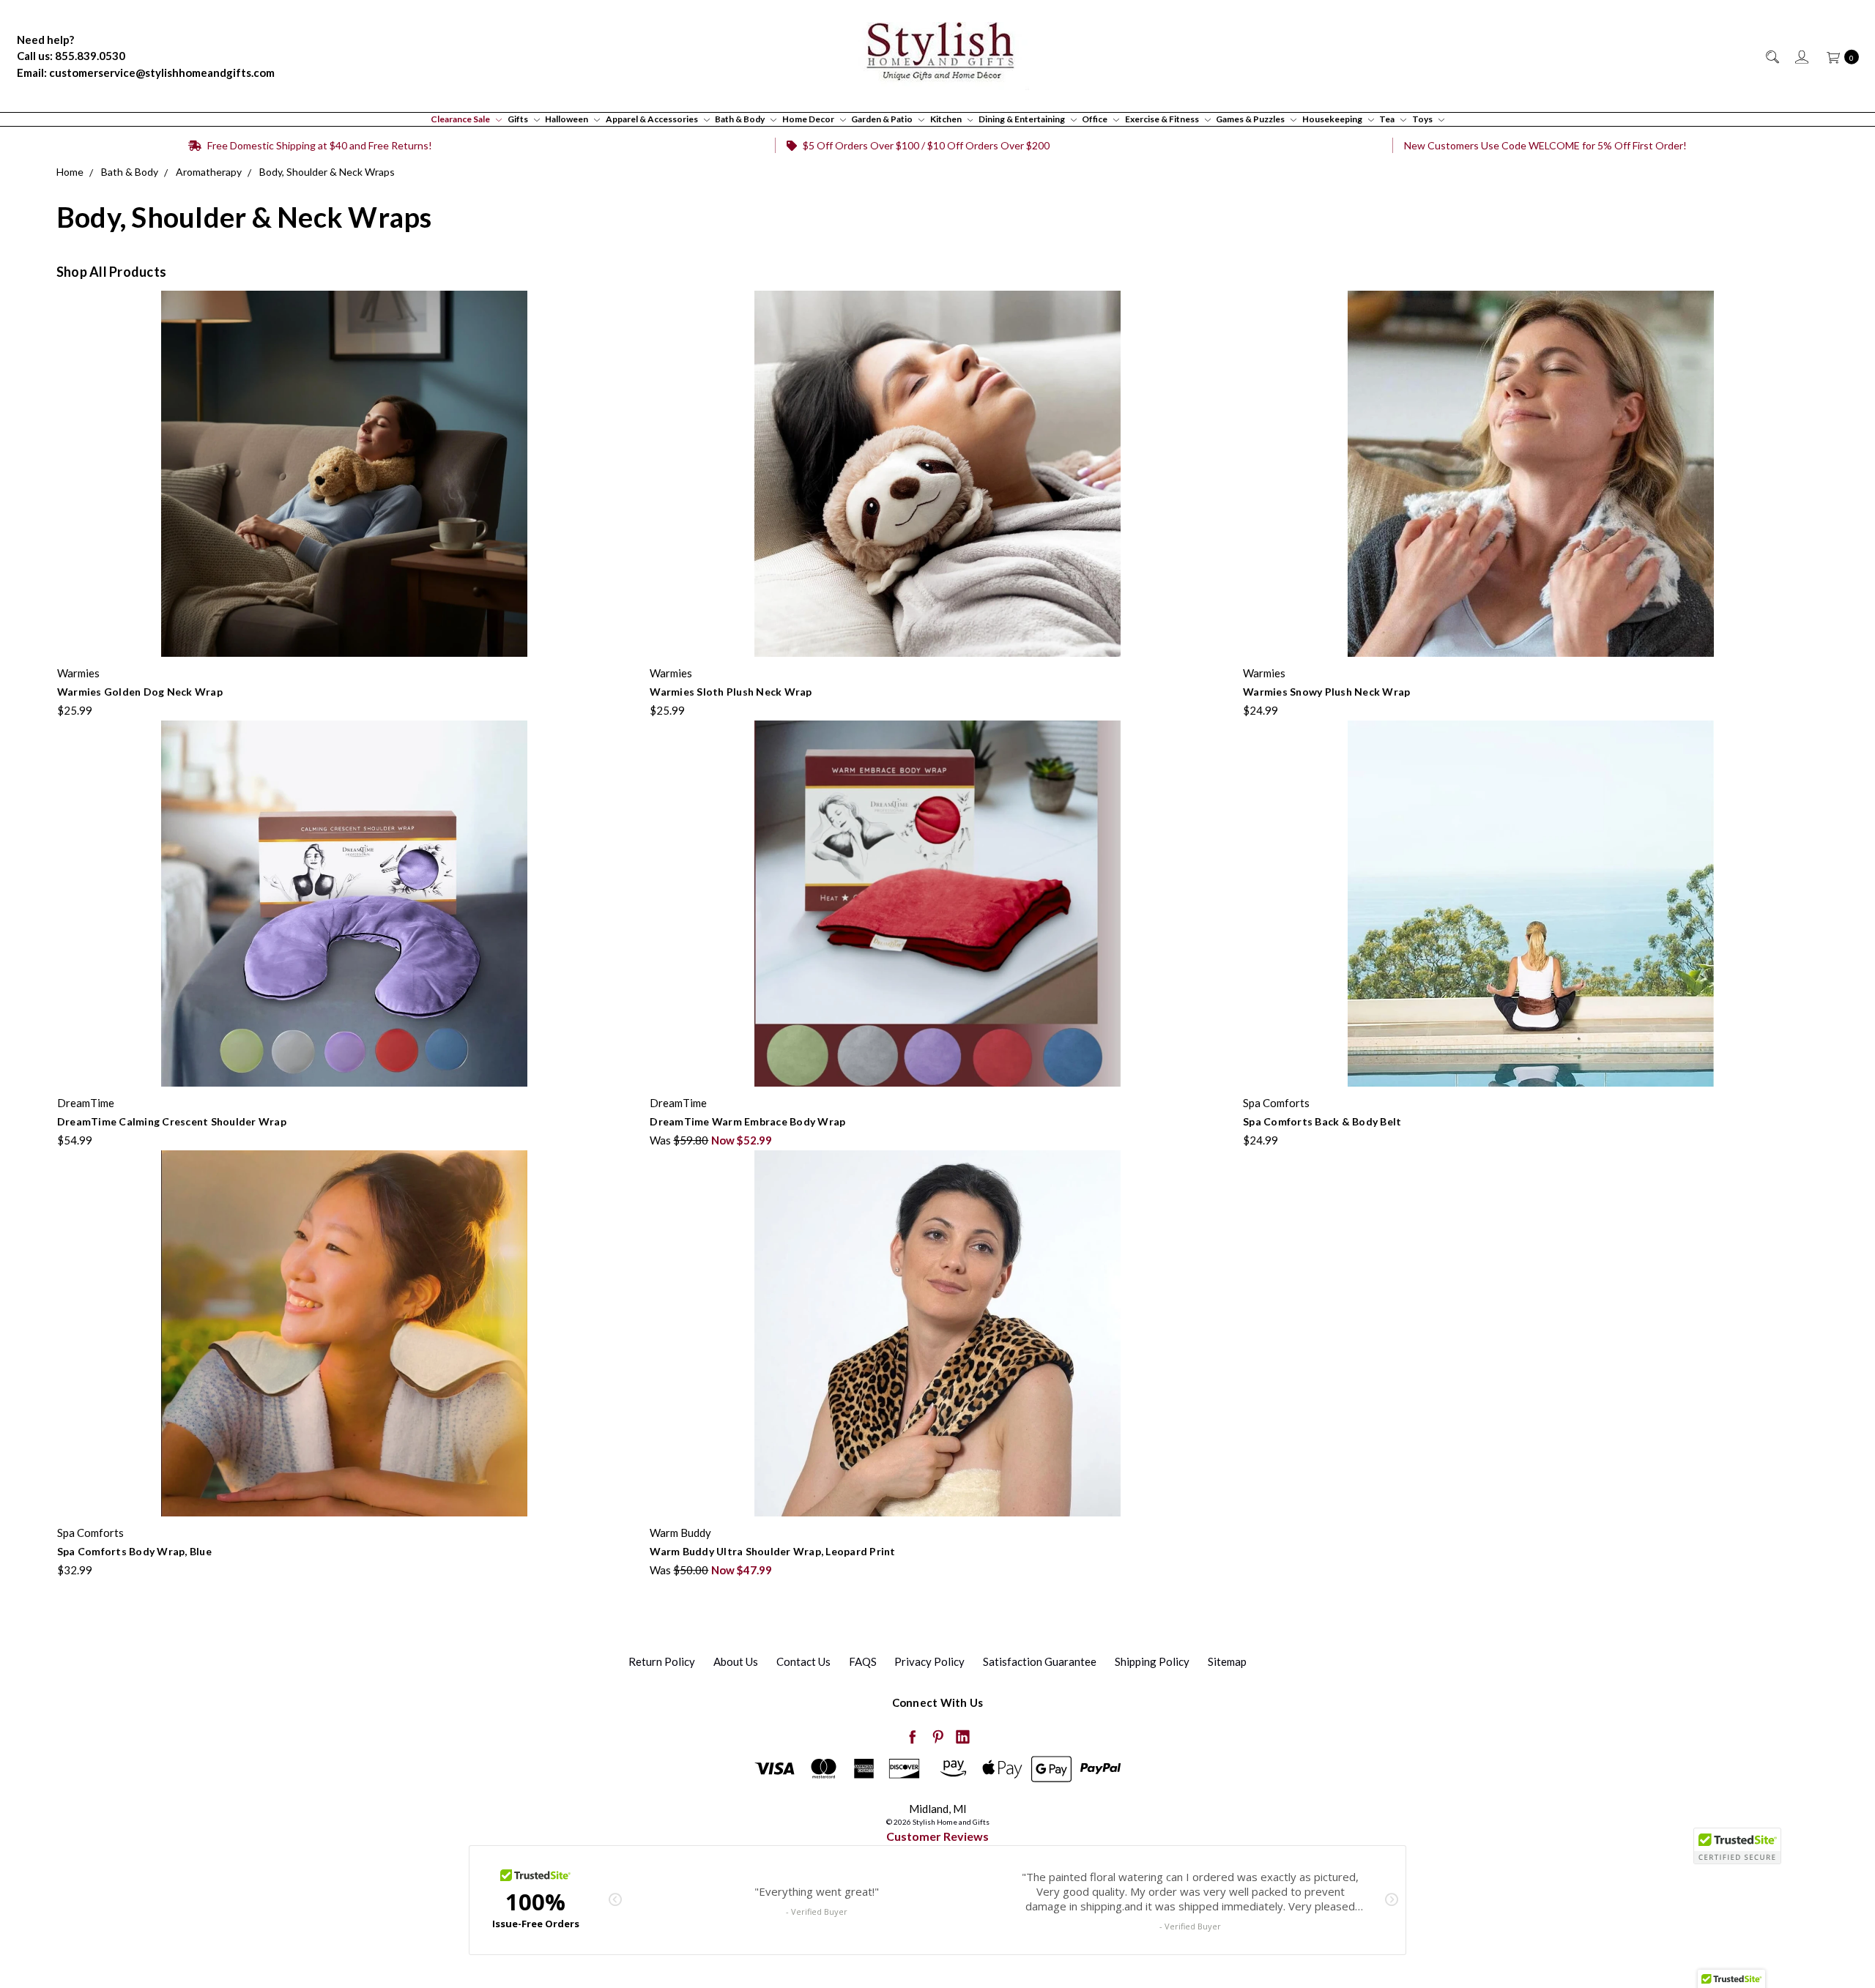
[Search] (1771, 56)
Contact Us (803, 1661)
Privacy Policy (929, 1661)
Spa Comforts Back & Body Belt (1322, 1121)
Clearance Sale (461, 119)
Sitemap (1227, 1661)
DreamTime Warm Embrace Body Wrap (747, 1121)
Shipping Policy (1152, 1661)
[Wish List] (623, 367)
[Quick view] (623, 299)
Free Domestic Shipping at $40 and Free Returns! (319, 145)
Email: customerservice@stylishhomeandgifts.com (146, 72)
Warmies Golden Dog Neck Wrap (140, 692)
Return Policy (662, 1661)
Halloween (567, 119)
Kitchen (947, 119)
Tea (1388, 119)
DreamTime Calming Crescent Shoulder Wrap (172, 1121)
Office (1095, 119)
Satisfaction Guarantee (1040, 1661)
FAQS (863, 1661)
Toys (1423, 119)
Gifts (519, 119)
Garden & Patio (883, 119)
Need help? (45, 40)
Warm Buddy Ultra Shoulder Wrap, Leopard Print (772, 1551)
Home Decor (809, 119)
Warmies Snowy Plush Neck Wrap (1326, 692)
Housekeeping (1333, 119)
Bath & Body (740, 119)
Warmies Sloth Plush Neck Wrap (731, 692)
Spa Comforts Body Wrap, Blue (134, 1551)
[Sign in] (1801, 56)
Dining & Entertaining (1022, 119)
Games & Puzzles (1251, 119)
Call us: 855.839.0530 (71, 56)
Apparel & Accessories (653, 119)
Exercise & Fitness (1163, 119)
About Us (736, 1661)
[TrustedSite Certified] (1737, 1846)
